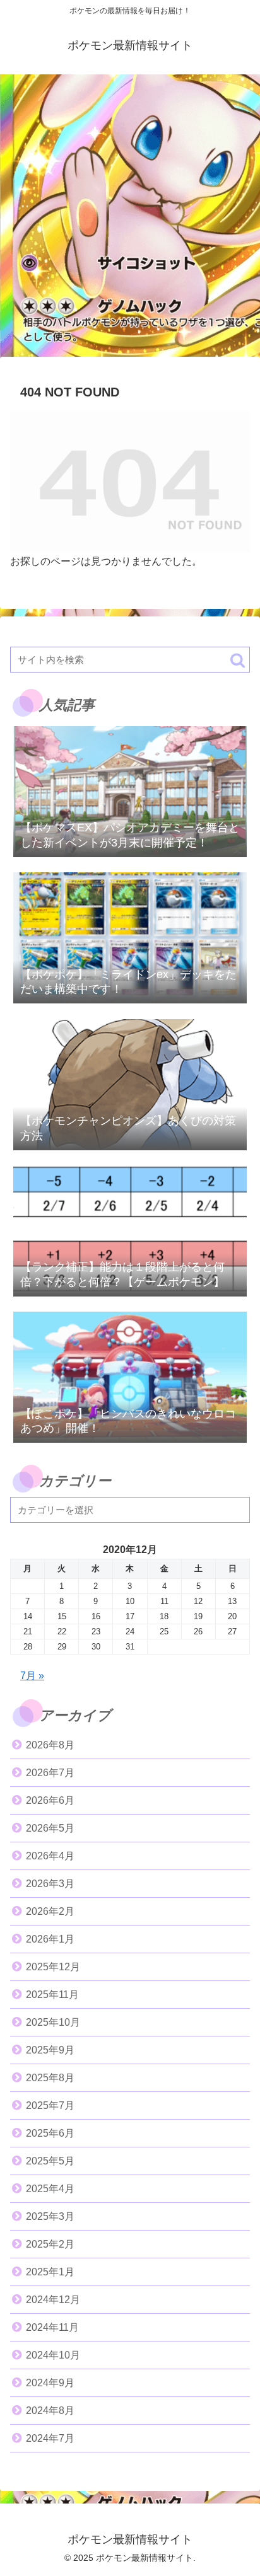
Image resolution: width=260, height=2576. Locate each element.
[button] (238, 660)
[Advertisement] (130, 219)
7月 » (32, 1676)
